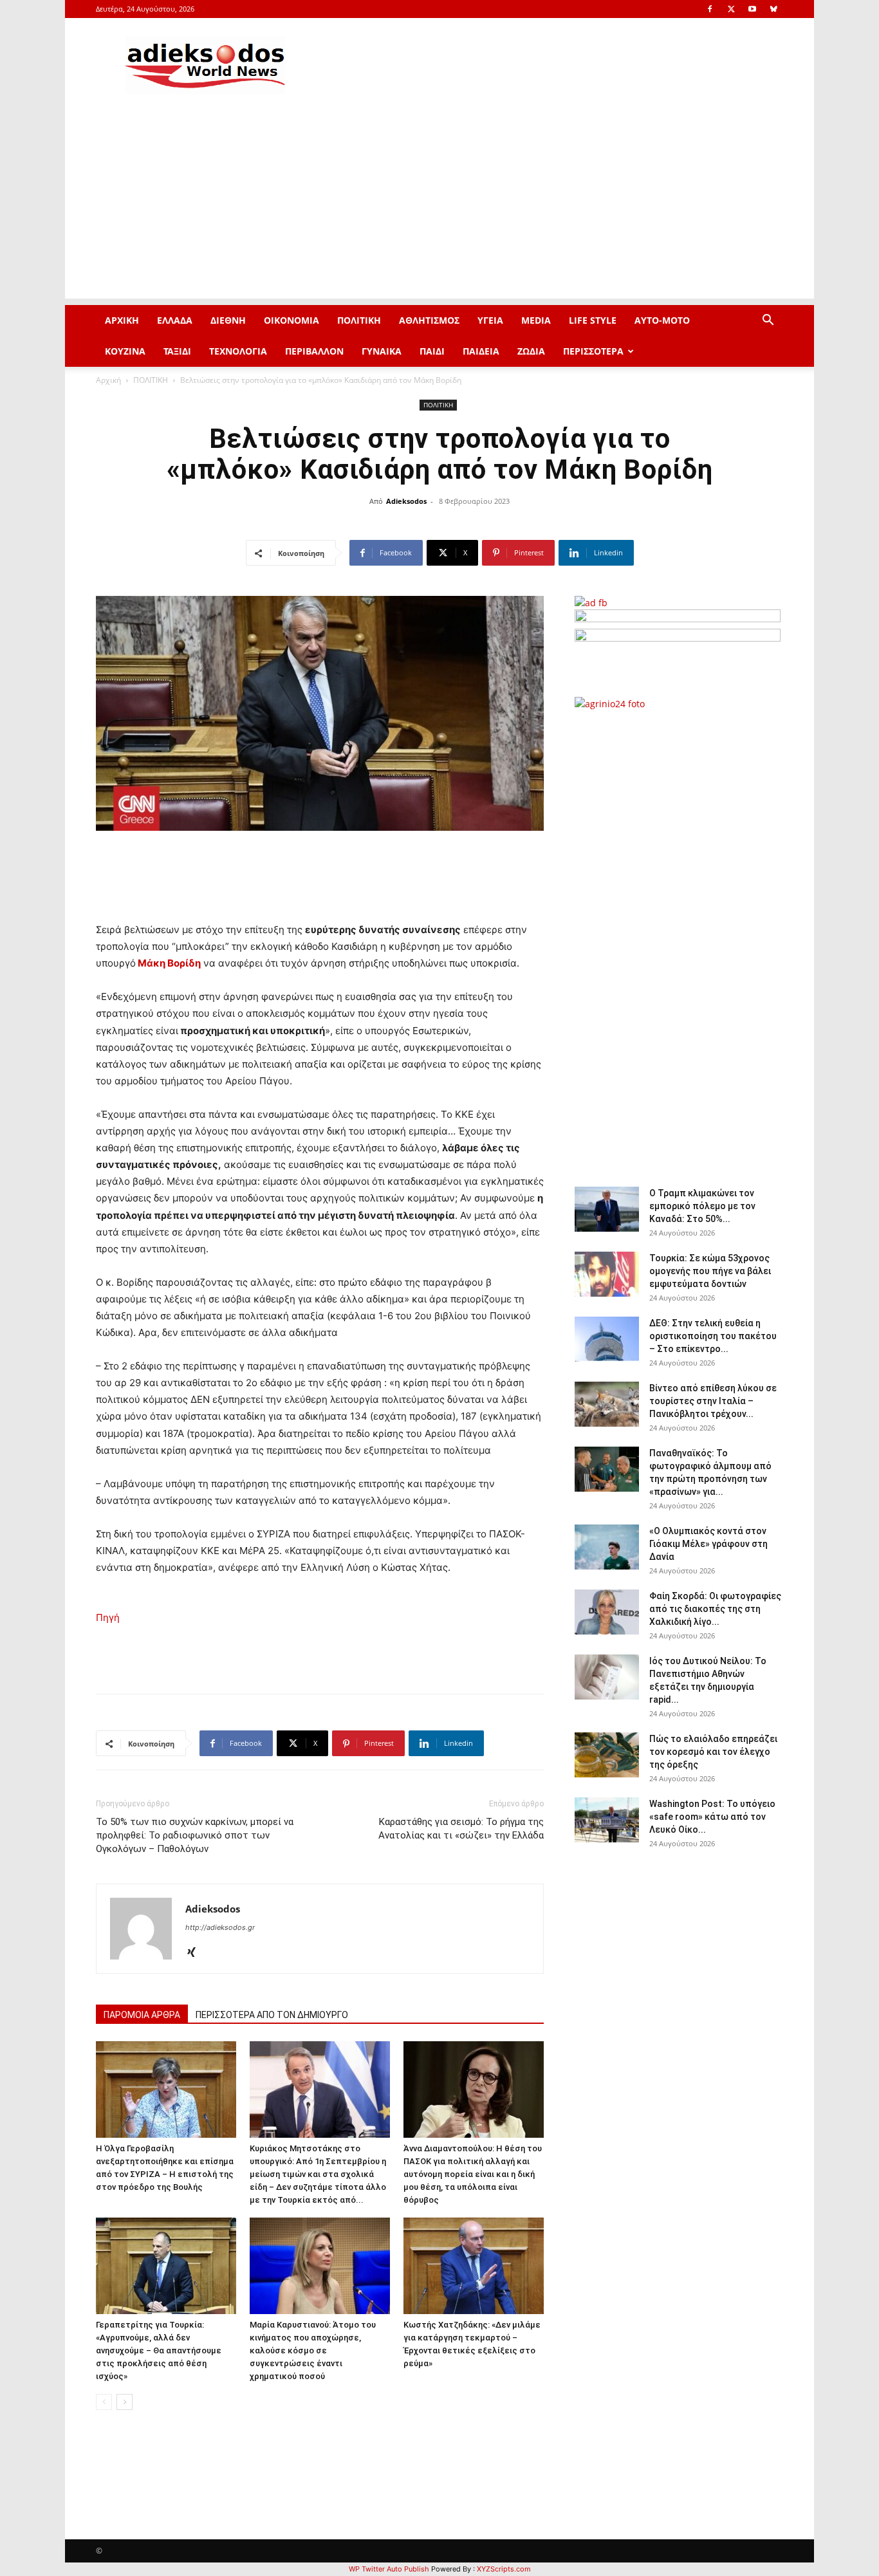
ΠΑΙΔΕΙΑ (481, 351)
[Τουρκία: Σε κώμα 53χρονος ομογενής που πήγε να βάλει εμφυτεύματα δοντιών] (607, 1274)
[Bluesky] (773, 9)
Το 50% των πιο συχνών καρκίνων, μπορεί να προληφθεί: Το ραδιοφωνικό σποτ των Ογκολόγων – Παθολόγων (195, 1835)
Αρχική (108, 380)
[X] (731, 9)
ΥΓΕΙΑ (490, 320)
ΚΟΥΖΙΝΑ (125, 351)
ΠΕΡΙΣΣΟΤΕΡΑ (593, 351)
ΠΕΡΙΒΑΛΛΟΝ (314, 351)
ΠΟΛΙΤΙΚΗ (359, 320)
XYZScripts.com (504, 2569)
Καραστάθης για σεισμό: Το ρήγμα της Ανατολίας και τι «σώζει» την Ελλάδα (461, 1829)
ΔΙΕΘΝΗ (228, 320)
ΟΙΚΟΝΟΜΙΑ (291, 320)
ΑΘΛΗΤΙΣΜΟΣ (429, 320)
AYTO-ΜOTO (662, 320)
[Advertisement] (439, 208)
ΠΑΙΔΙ (432, 351)
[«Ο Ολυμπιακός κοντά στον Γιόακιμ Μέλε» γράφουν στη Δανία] (607, 1547)
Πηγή (108, 1617)
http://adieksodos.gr (220, 1927)
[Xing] (196, 1953)
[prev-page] (104, 2402)
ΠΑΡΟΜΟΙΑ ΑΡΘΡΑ (142, 2015)
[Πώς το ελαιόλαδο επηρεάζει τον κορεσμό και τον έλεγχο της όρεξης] (607, 1755)
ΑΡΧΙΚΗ (122, 320)
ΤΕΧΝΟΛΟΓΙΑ (238, 351)
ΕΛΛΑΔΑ (175, 320)
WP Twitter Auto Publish (389, 2569)
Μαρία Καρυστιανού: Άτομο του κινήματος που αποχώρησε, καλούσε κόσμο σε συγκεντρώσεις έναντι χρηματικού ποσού (313, 2350)
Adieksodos (406, 501)
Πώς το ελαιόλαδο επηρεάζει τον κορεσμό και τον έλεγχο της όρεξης (713, 1752)
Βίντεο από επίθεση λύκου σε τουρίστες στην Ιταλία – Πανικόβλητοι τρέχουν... (713, 1401)
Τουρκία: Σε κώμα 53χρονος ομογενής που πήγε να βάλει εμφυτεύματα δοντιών (710, 1271)
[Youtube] (752, 9)
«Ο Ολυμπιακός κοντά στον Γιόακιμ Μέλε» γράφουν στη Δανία (708, 1544)
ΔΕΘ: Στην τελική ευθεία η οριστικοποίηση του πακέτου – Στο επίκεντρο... (713, 1336)
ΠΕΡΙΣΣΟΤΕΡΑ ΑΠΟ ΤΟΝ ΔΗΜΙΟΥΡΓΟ (272, 2015)
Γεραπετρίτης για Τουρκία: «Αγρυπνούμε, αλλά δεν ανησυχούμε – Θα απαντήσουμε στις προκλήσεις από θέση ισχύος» (159, 2350)
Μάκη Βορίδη (168, 963)
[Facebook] (710, 9)
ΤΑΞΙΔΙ (177, 351)
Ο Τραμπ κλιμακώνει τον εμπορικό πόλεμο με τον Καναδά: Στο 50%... (702, 1206)
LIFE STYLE (593, 320)
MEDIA (536, 320)
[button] (768, 321)
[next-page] (125, 2402)
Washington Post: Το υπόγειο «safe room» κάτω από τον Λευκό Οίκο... (712, 1817)
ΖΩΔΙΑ (531, 351)
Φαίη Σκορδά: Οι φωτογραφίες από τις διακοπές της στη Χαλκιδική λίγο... (715, 1609)
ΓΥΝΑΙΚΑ (382, 351)
